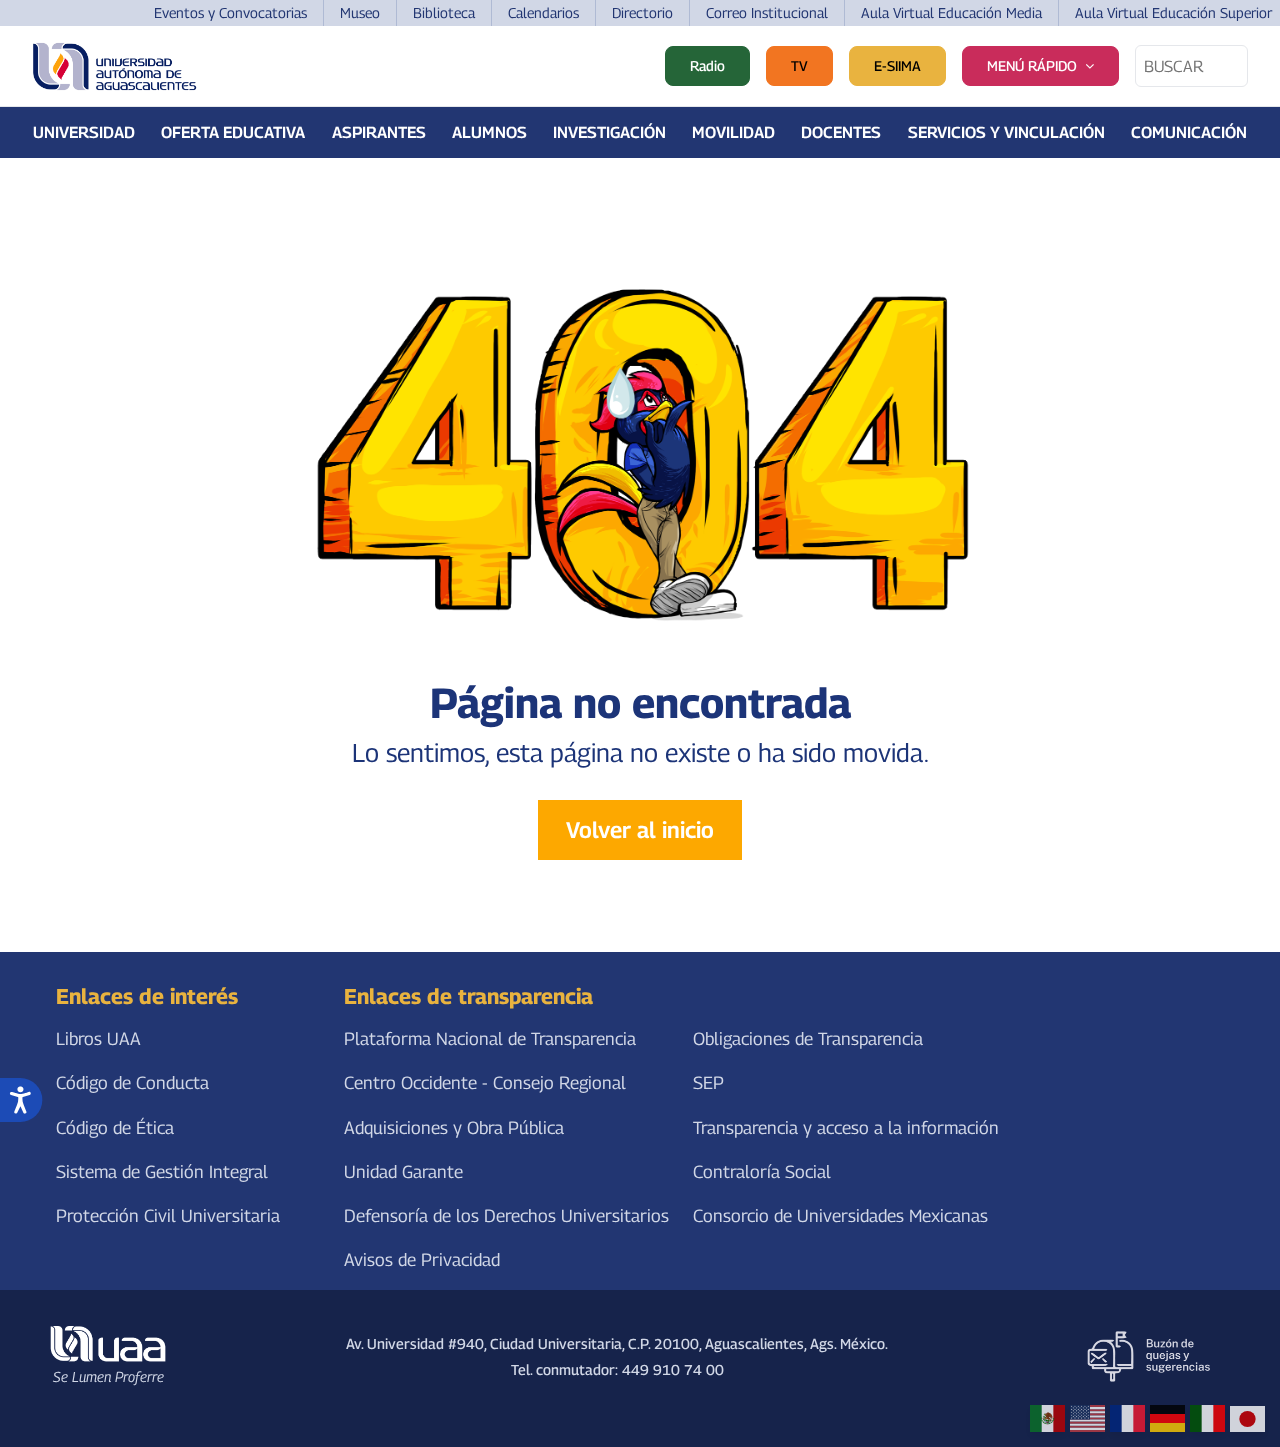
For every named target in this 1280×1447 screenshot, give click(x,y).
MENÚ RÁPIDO (1032, 65)
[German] (1167, 1418)
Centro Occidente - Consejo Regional (485, 1083)
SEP (708, 1083)
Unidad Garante (403, 1171)
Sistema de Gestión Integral (162, 1171)
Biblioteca (444, 12)
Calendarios (543, 12)
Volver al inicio (640, 829)
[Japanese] (1247, 1418)
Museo (360, 12)
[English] (1087, 1418)
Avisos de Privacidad (422, 1259)
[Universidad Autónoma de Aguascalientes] (114, 66)
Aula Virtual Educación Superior (1173, 12)
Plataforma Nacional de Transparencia (490, 1039)
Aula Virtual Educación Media (951, 12)
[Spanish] (1047, 1418)
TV (799, 65)
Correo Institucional (767, 12)
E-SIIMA (897, 65)
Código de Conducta (132, 1083)
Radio (707, 65)
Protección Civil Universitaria (168, 1215)
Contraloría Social (762, 1171)
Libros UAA (98, 1039)
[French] (1127, 1418)
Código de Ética (115, 1127)
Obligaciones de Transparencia (808, 1039)
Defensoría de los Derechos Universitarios (506, 1215)
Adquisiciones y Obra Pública (454, 1127)
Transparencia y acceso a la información (846, 1127)
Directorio (642, 12)
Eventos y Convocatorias (230, 12)
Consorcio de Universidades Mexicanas (840, 1215)
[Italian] (1207, 1418)
